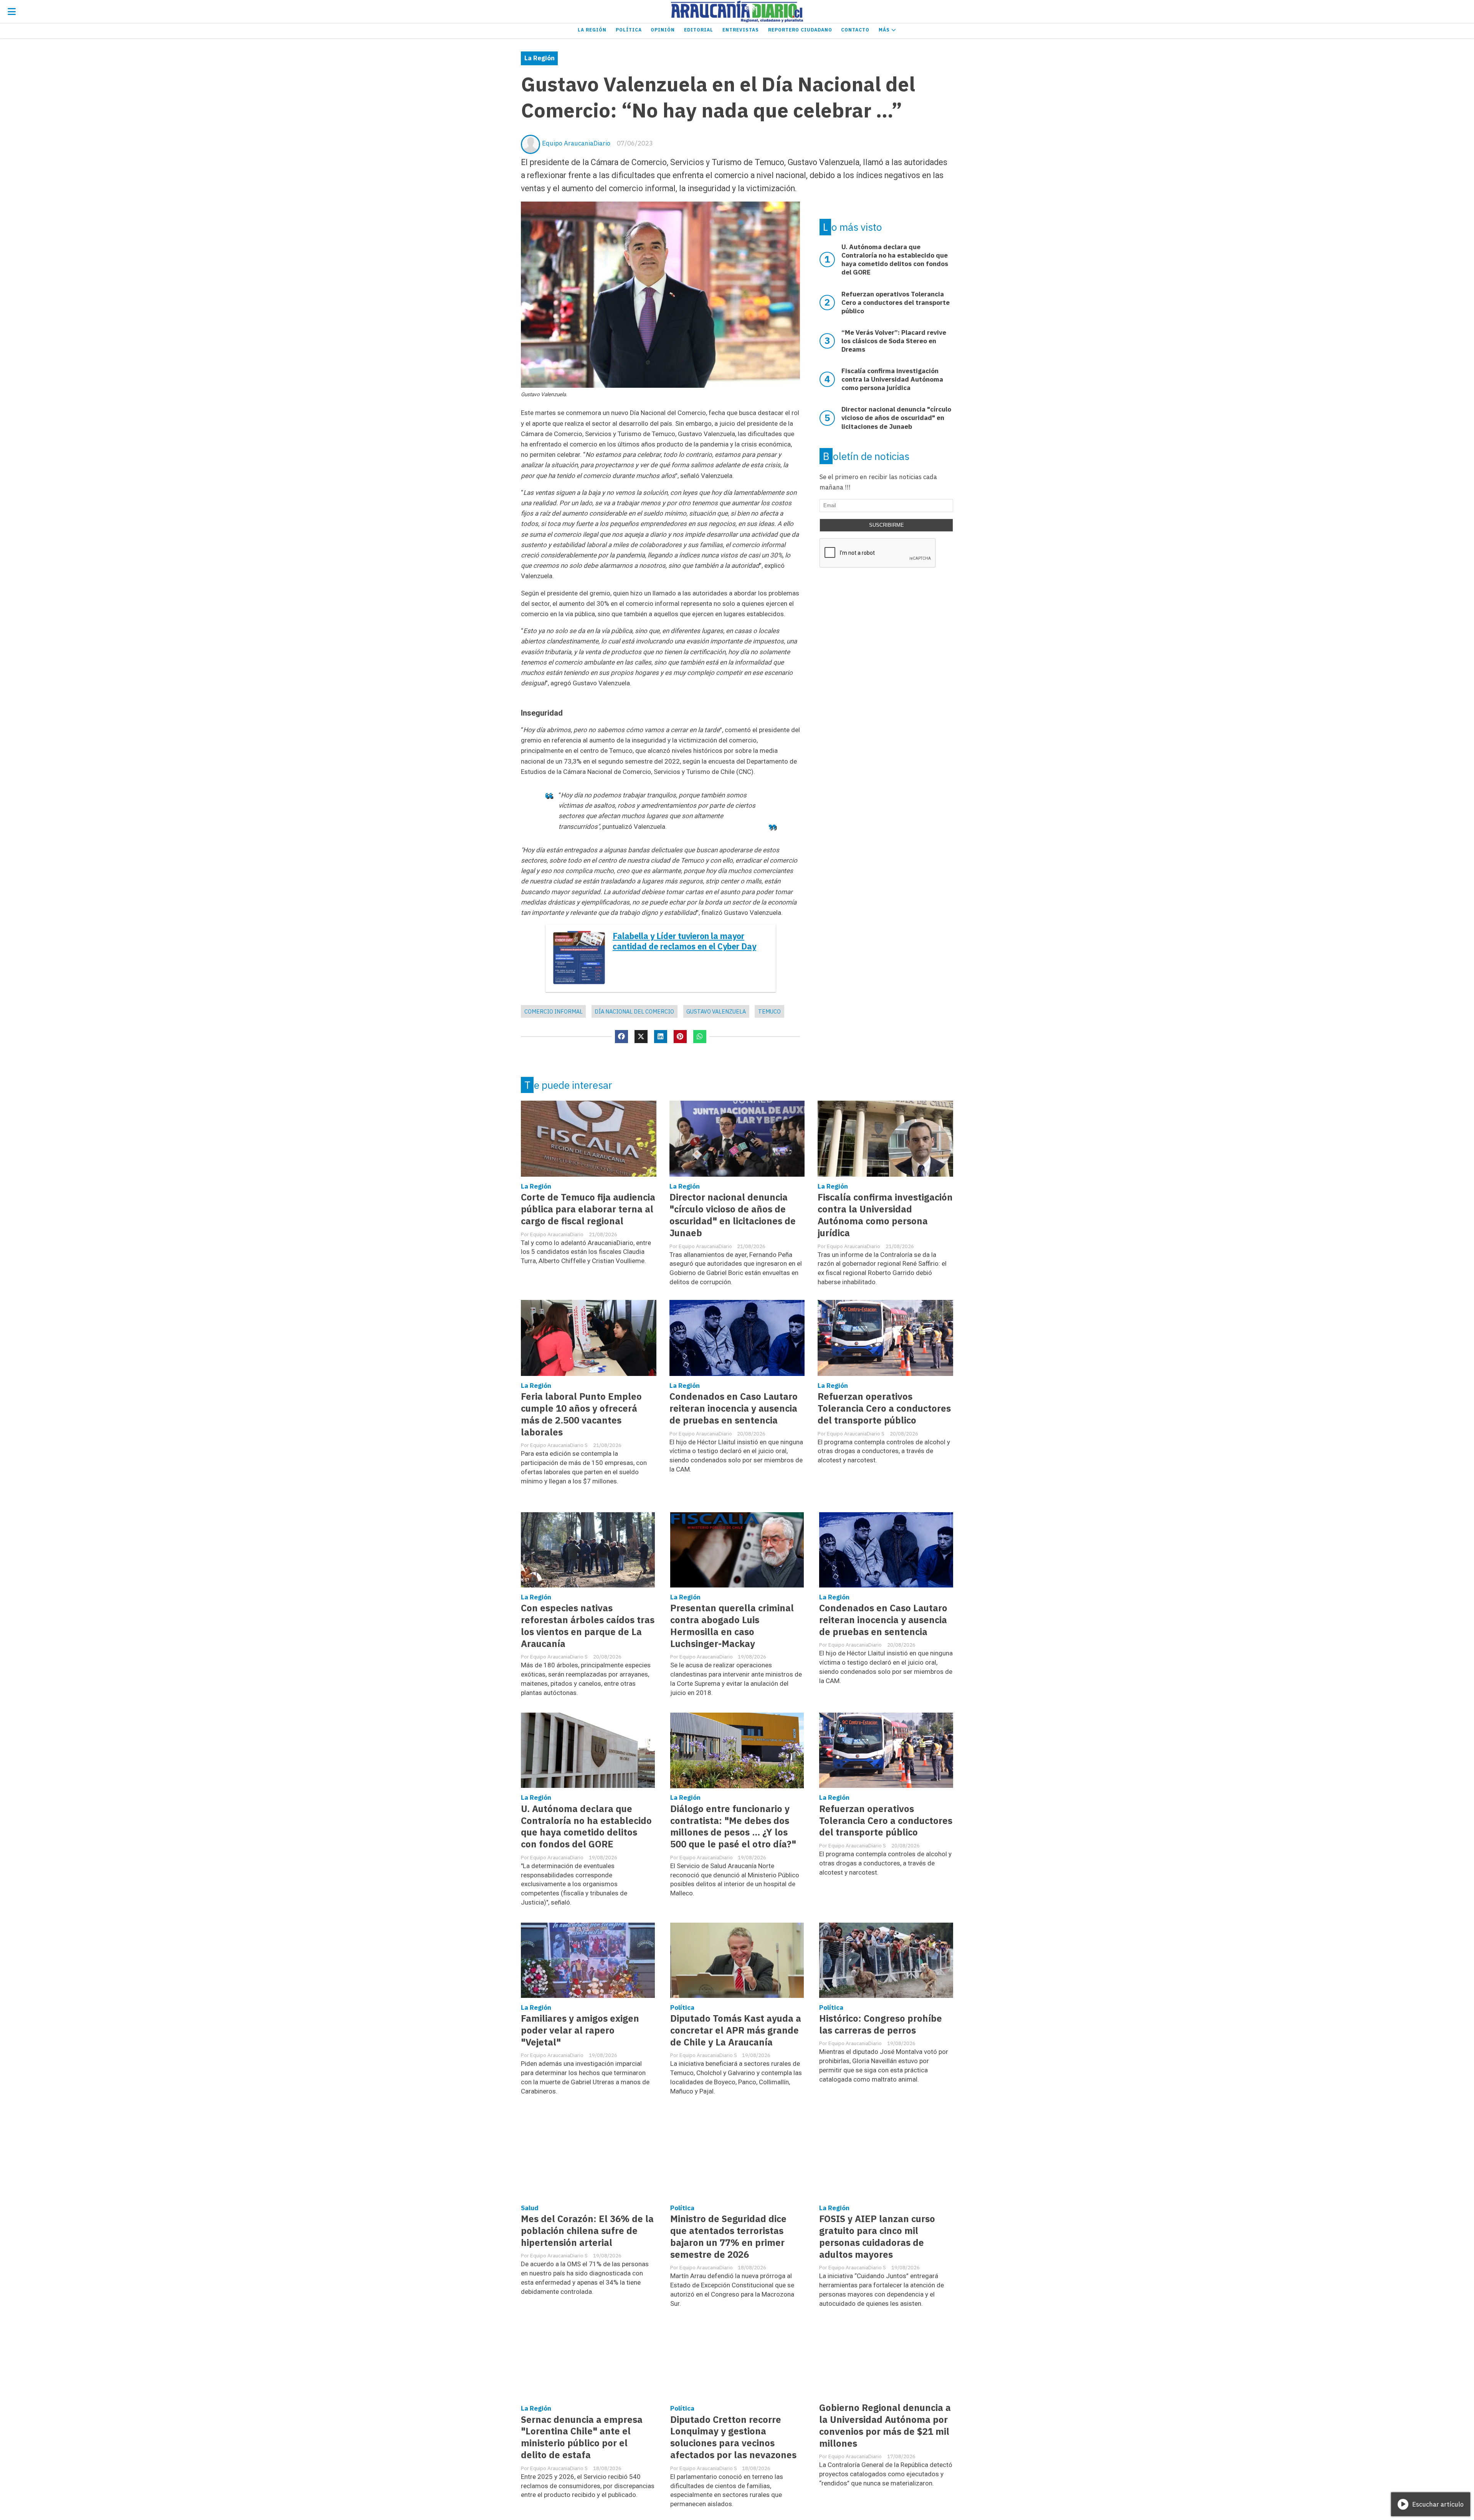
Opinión (663, 30)
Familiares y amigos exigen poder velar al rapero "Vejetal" (580, 2030)
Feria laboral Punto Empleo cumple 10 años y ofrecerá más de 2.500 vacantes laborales (581, 1414)
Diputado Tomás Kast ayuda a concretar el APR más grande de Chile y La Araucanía (736, 2030)
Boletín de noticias (866, 456)
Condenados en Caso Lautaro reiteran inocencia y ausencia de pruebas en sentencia (734, 1408)
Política (629, 30)
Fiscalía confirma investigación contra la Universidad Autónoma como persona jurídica (885, 1215)
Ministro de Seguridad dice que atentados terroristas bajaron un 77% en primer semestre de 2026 (728, 2237)
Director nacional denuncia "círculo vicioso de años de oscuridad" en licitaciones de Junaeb (733, 1215)
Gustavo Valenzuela (716, 1011)
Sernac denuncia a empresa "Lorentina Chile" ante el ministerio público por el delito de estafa (582, 2437)
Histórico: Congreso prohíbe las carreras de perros (881, 2024)
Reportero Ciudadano (800, 30)
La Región (592, 30)
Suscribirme (887, 525)
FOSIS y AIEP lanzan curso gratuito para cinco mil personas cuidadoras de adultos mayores (877, 2237)
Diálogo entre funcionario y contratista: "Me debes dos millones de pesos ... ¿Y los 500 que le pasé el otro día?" (733, 1827)
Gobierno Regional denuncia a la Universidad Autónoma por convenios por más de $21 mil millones (885, 2426)
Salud (530, 2208)
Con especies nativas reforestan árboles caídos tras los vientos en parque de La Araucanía (588, 1626)
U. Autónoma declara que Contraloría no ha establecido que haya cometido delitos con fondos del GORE (586, 1827)
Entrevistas (741, 30)
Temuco (769, 1011)
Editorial (699, 30)
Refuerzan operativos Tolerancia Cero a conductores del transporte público (884, 1408)
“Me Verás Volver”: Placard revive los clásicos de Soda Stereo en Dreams (894, 341)
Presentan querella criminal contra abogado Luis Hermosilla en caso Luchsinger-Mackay (732, 1626)
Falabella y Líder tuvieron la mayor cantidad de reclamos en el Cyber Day (684, 941)
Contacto (855, 30)
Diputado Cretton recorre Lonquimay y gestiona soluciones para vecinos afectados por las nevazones (733, 2437)
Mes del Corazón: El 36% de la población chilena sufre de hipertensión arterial (587, 2231)
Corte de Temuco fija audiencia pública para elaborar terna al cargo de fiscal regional (588, 1209)
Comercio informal (554, 1011)
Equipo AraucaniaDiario (576, 143)
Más (885, 30)
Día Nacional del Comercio (634, 1011)
